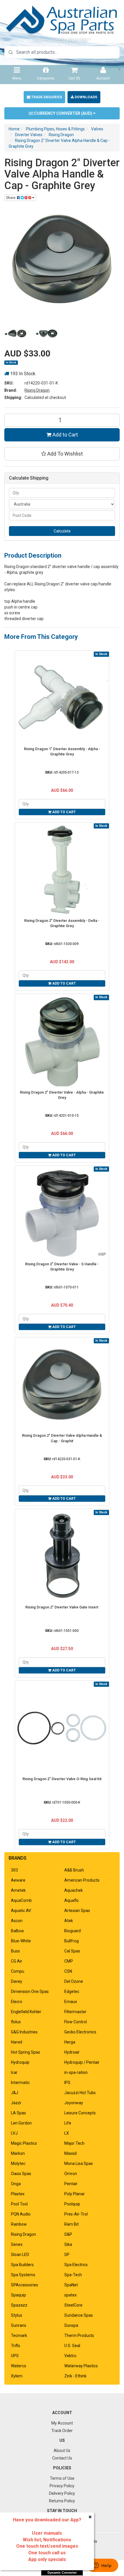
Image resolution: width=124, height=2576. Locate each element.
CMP (69, 1961)
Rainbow (19, 2224)
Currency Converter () (63, 113)
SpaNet (71, 2285)
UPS (15, 2356)
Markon (18, 2153)
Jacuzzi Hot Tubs (80, 2093)
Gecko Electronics (80, 2032)
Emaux (71, 2002)
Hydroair (72, 2052)
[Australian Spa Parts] (62, 20)
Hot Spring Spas (26, 2052)
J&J (15, 2093)
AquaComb (21, 1900)
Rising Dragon (37, 390)
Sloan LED (20, 2255)
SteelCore (73, 2305)
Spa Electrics (76, 2265)
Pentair (71, 2184)
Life (68, 2123)
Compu (18, 1971)
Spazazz (19, 2305)
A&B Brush (74, 1870)
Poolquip (72, 2204)
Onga (16, 2184)
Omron (71, 2174)
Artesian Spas (77, 1911)
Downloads (86, 97)
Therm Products (79, 2335)
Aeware (18, 1880)
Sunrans (19, 2325)
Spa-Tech (73, 2275)
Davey (17, 1981)
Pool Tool (19, 2204)
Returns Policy (62, 2501)
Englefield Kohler (26, 2012)
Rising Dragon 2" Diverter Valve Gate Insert (62, 1607)
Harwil (17, 2042)
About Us (62, 2451)
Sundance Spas (79, 2315)
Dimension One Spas (30, 1991)
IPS (67, 2083)
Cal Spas (72, 1951)
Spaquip (18, 2295)
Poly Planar (75, 2194)
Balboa (17, 1931)
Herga (70, 2042)
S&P (68, 2234)
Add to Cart (65, 435)
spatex (71, 2295)
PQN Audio (21, 2214)
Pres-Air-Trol (76, 2214)
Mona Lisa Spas (79, 2163)
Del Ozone (74, 1981)
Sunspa (71, 2325)
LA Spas (18, 2113)
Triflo (16, 2346)
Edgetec (72, 1991)
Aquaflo (72, 1900)
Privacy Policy (62, 2486)
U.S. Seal (72, 2346)
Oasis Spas (21, 2174)
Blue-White (21, 1941)
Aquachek (74, 1890)
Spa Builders (22, 2265)
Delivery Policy (62, 2493)
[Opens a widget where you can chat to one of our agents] (102, 2566)
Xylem (17, 2376)
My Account (62, 2423)
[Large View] (16, 334)
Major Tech (74, 2143)
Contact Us (62, 2458)
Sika (68, 2244)
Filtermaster (75, 2012)
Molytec (18, 2163)
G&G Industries (24, 2032)
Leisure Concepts (80, 2113)
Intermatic (20, 2083)
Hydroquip (20, 2062)
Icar (14, 2072)
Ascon (17, 1921)
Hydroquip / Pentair (82, 2062)
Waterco (19, 2366)
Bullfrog (72, 1941)
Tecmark (19, 2335)
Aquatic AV (21, 1911)
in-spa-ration (76, 2072)
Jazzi (16, 2103)
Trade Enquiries (46, 97)
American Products (82, 1880)
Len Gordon (21, 2123)
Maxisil (71, 2153)
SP (67, 2255)
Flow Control (76, 2022)
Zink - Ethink (75, 2376)
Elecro (17, 2002)
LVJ (14, 2133)
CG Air (17, 1961)
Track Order (62, 2431)
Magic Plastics (24, 2143)
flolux (16, 2022)
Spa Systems (23, 2275)
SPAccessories (25, 2285)
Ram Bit (72, 2224)
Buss (15, 1951)
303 (14, 1870)
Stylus (17, 2315)
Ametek (18, 1890)
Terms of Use (62, 2478)
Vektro (70, 2356)
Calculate (62, 531)
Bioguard (73, 1931)
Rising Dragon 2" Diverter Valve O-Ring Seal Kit (62, 1779)
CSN (68, 1971)
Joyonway (74, 2103)
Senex (17, 2244)
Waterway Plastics (81, 2366)
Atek (69, 1921)
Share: (12, 198)
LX (67, 2133)
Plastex (18, 2194)
